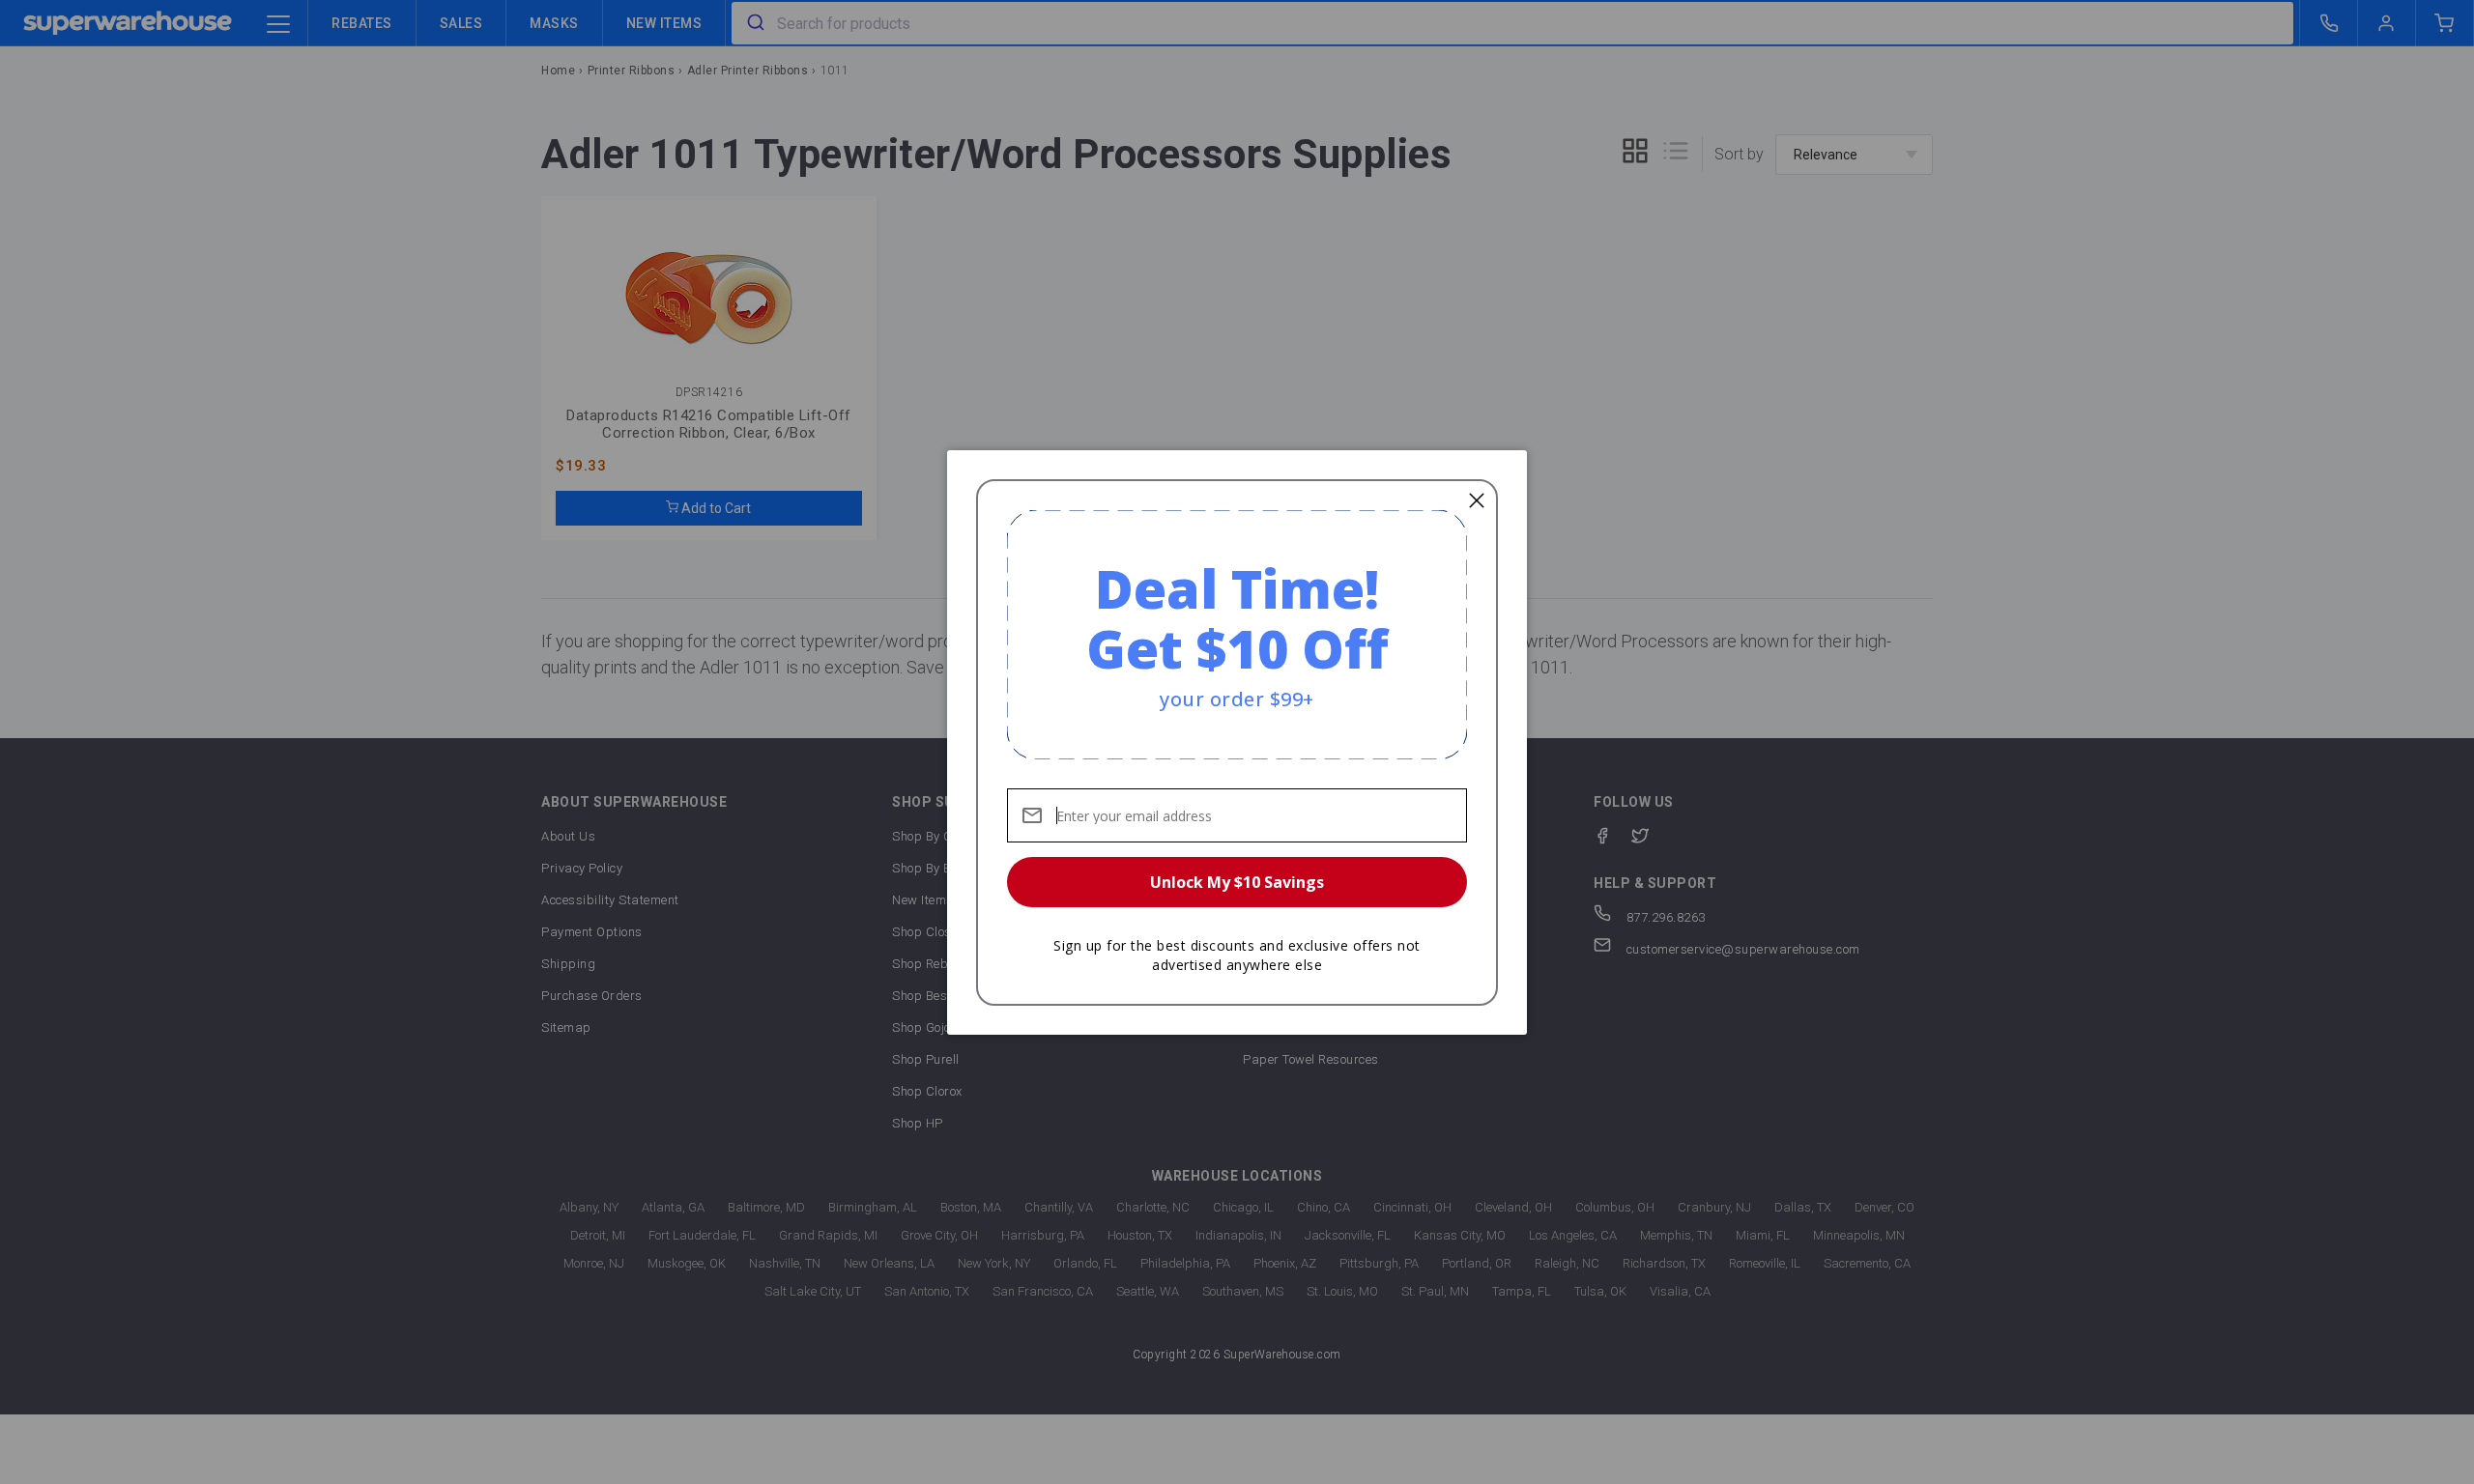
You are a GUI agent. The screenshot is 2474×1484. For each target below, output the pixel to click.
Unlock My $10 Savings (1237, 882)
